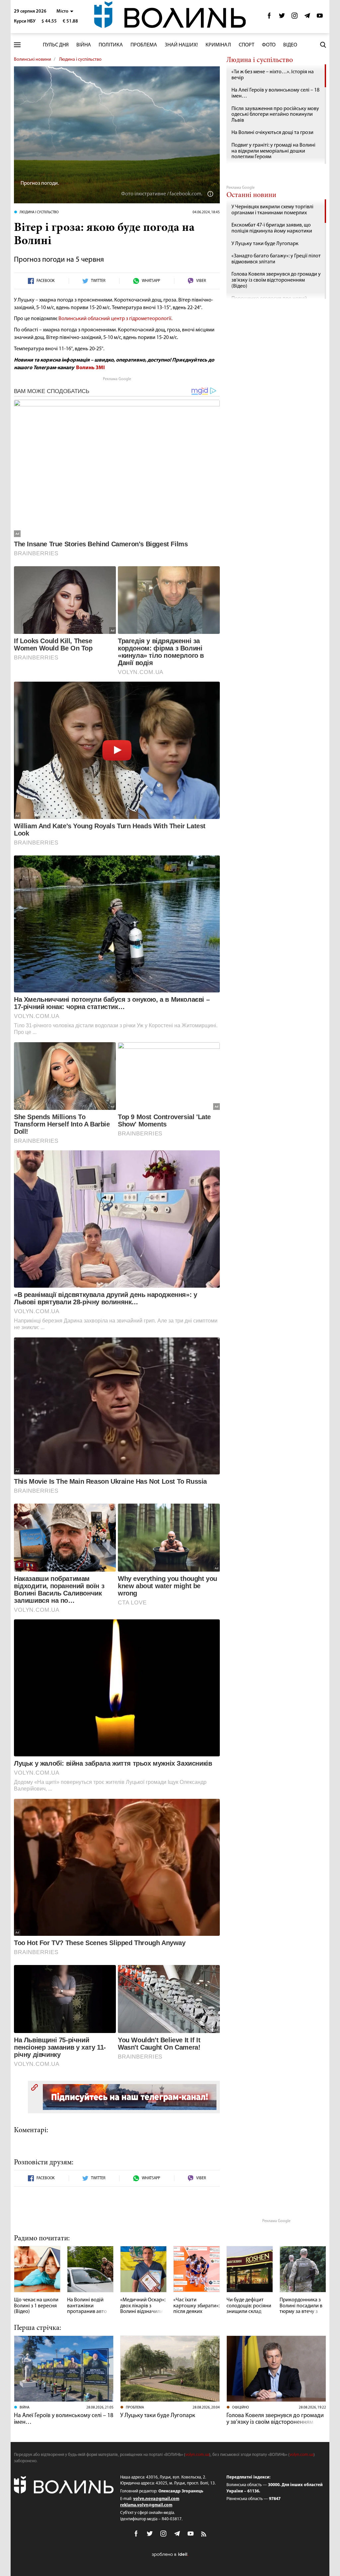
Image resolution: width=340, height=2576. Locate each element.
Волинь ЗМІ (90, 368)
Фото (269, 45)
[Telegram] (307, 17)
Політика (111, 45)
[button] (65, 11)
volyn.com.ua (197, 2455)
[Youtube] (320, 17)
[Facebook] (269, 17)
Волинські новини (33, 60)
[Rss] (204, 2535)
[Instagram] (295, 17)
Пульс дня (56, 45)
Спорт (247, 45)
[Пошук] (323, 45)
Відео (290, 45)
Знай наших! (181, 45)
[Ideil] (170, 2554)
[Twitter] (282, 17)
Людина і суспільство (80, 60)
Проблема (144, 45)
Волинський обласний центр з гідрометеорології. (115, 319)
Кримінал (218, 45)
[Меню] (17, 45)
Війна (84, 45)
